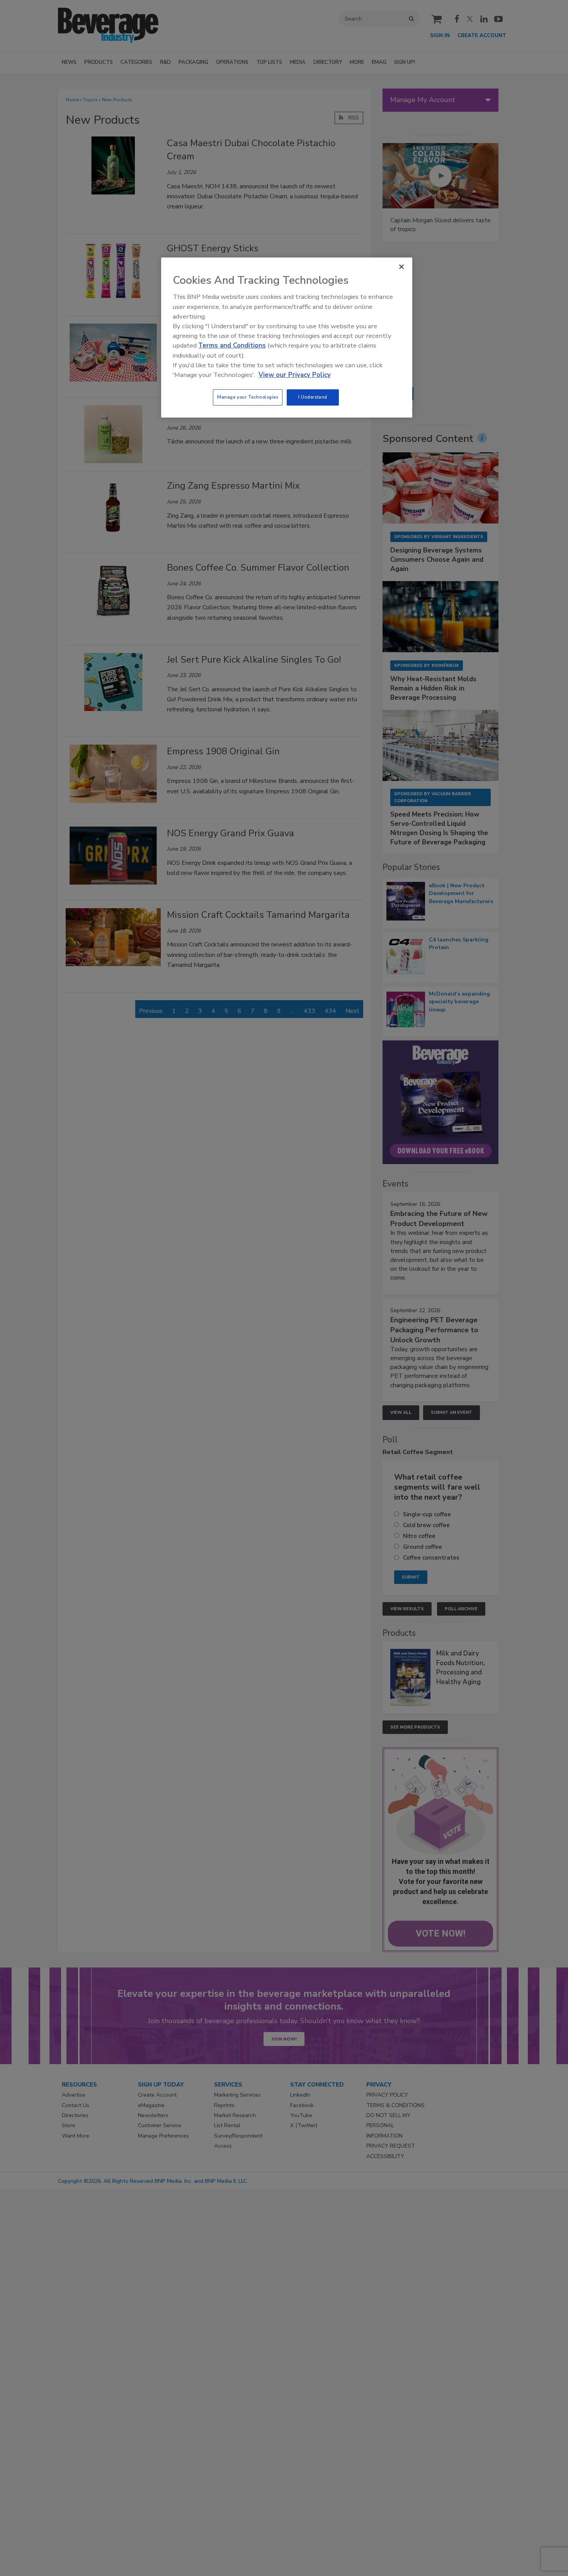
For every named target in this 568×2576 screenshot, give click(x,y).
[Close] (401, 267)
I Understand (313, 397)
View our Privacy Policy (295, 375)
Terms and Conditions (232, 345)
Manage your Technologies (248, 397)
